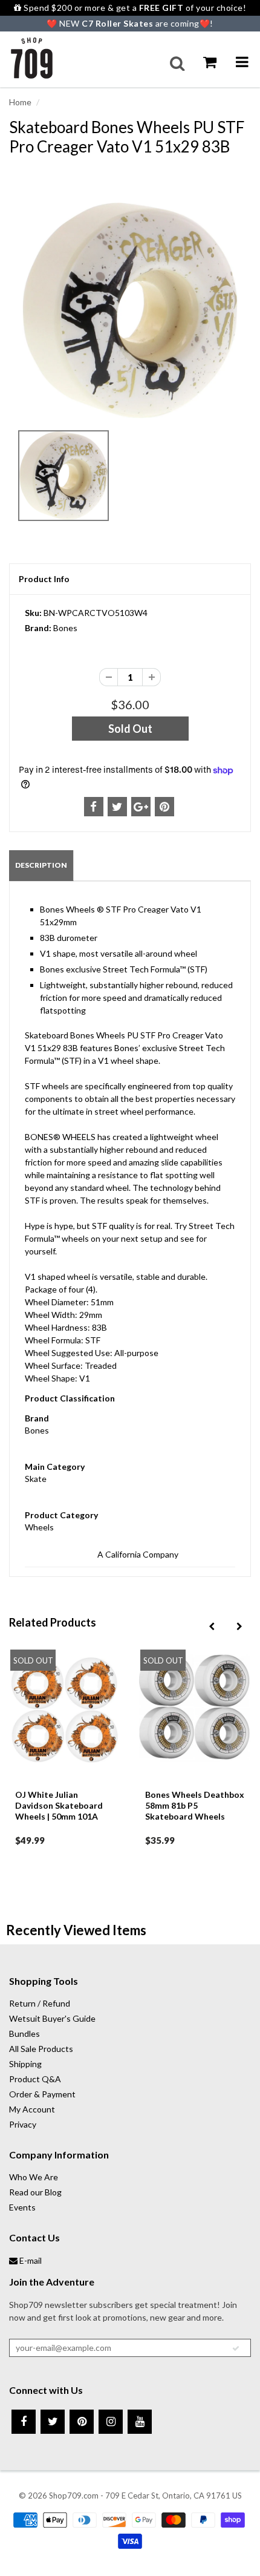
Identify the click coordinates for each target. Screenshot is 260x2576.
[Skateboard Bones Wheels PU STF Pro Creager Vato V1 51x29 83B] (130, 310)
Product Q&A (35, 2079)
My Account (32, 2109)
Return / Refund (40, 2003)
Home (20, 102)
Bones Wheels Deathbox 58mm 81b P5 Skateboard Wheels (195, 1805)
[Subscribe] (236, 2348)
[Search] (177, 64)
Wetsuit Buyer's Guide (52, 2018)
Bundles (24, 2034)
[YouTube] (140, 2422)
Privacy (23, 2124)
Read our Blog (35, 2192)
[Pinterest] (82, 2422)
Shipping (25, 2064)
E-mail (30, 2260)
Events (22, 2207)
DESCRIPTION (41, 865)
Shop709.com (74, 2496)
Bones (65, 628)
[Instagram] (111, 2422)
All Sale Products (41, 2049)
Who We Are (34, 2177)
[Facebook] (24, 2422)
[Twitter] (53, 2422)
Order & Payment (42, 2094)
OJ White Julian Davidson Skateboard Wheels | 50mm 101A (59, 1805)
